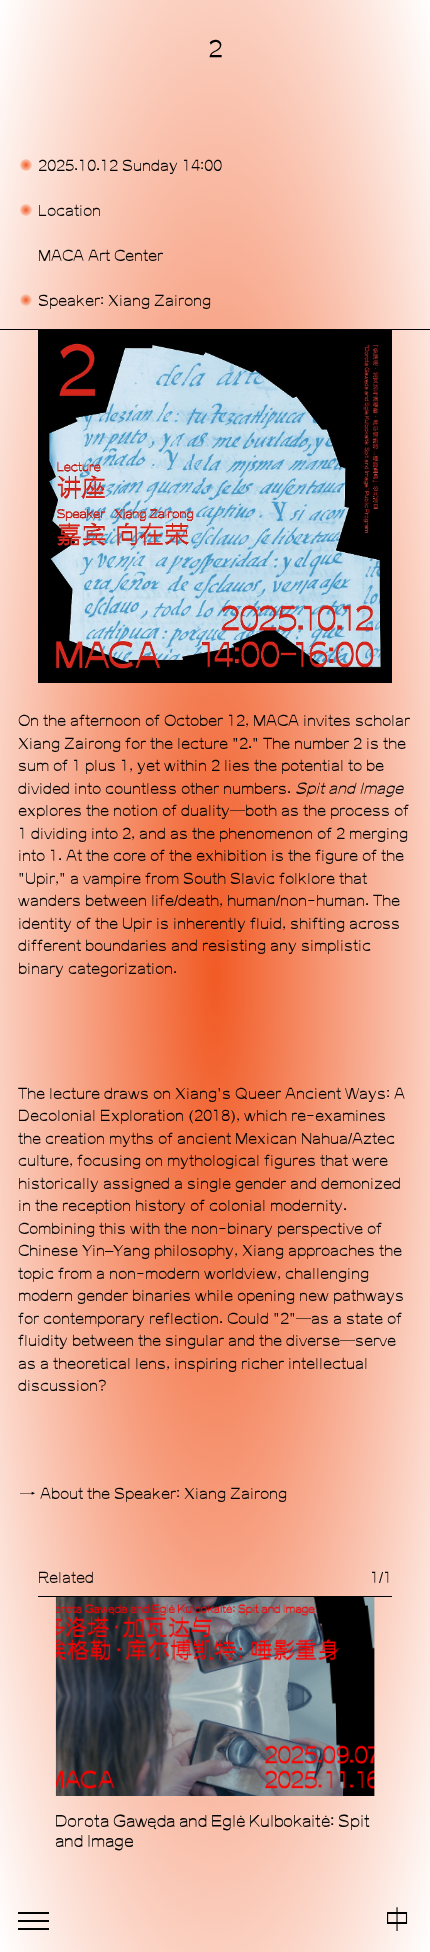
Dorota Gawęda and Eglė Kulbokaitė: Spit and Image (212, 1831)
